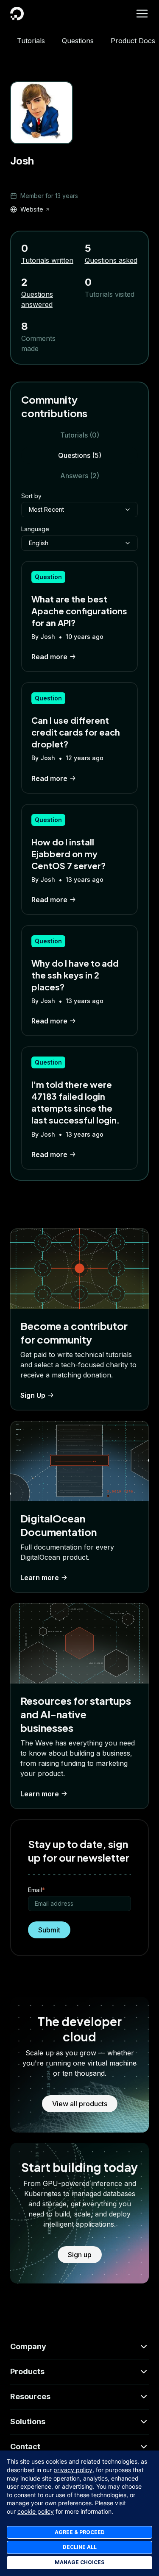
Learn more (40, 1578)
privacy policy (73, 2470)
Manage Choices (79, 2562)
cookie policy (36, 2511)
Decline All (80, 2547)
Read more (49, 657)
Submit (49, 1930)
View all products (80, 2104)
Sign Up (33, 1395)
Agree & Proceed (80, 2532)
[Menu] (142, 14)
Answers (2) (80, 476)
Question (48, 577)
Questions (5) (80, 455)
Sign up (80, 2255)
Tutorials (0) (80, 435)
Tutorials (31, 41)
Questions (78, 41)
